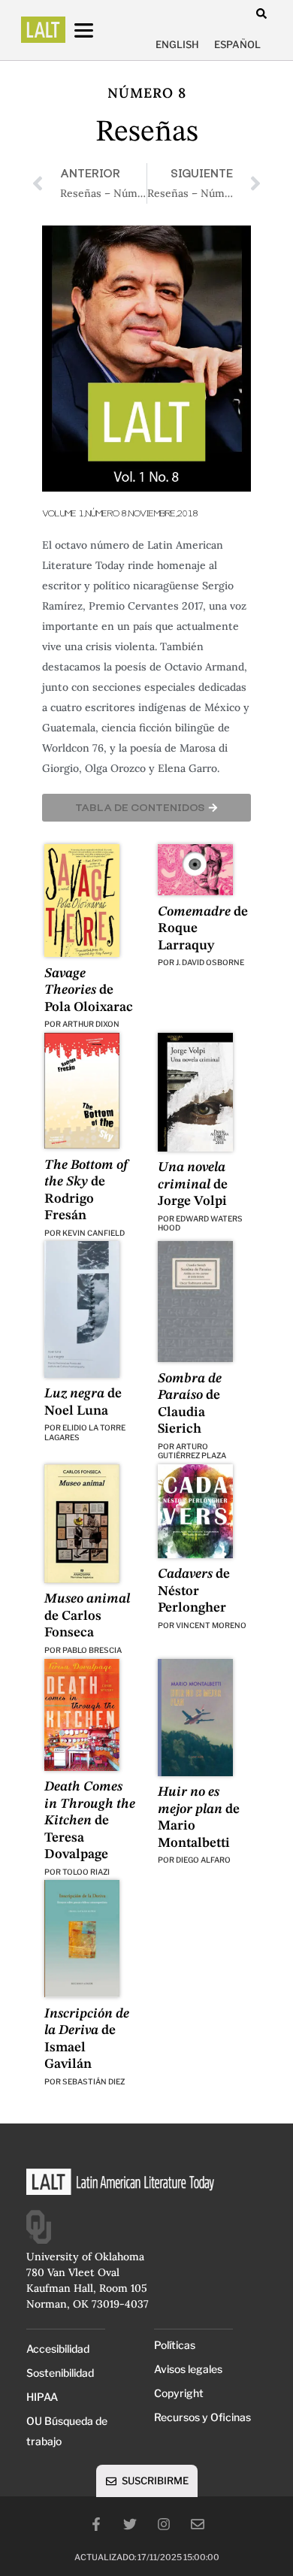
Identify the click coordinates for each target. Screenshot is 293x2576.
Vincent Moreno (211, 1625)
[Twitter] (130, 2524)
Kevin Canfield (94, 1233)
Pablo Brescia (92, 1650)
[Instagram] (164, 2524)
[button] (261, 13)
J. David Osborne (210, 962)
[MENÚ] (98, 30)
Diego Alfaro (203, 1860)
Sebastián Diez (94, 2081)
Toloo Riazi (86, 1872)
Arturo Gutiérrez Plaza (192, 1451)
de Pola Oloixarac (89, 990)
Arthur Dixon (91, 1024)
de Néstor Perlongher (194, 1591)
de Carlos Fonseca (87, 1616)
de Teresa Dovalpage (90, 1821)
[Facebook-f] (96, 2524)
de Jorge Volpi (193, 1184)
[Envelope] (198, 2524)
